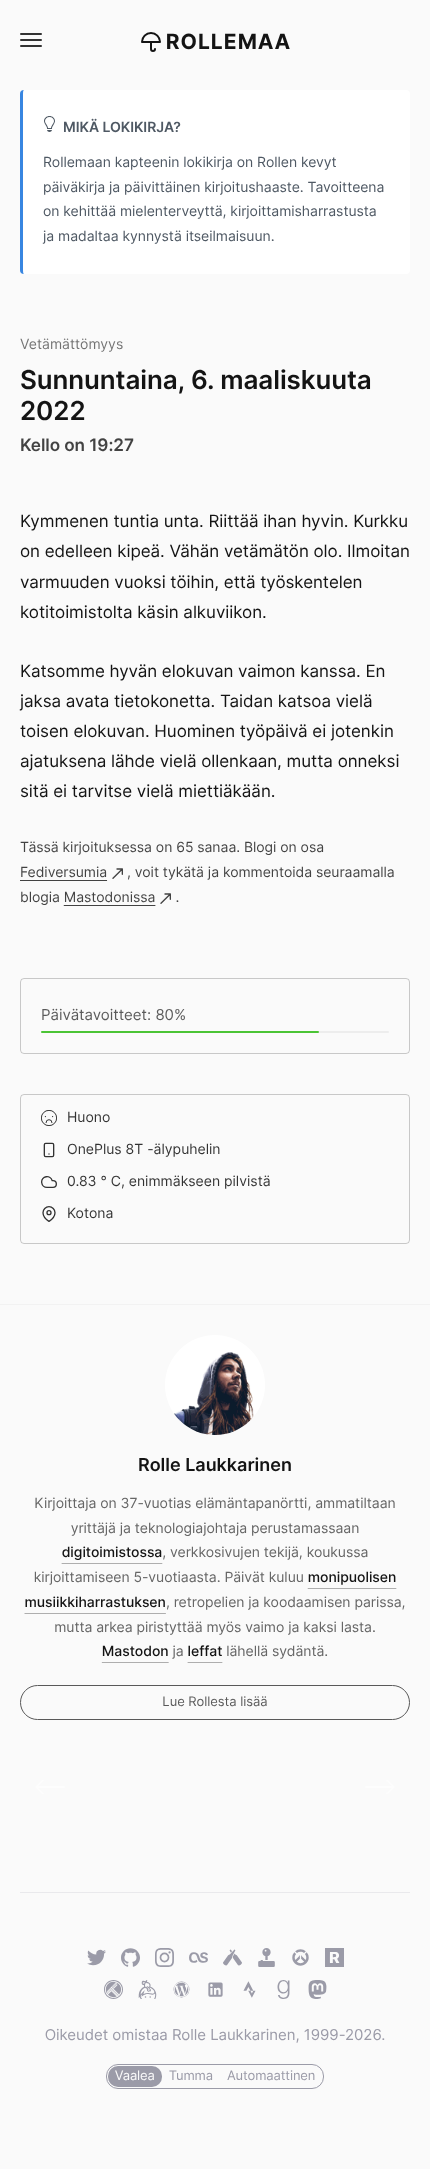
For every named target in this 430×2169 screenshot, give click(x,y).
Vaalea (135, 2076)
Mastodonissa (110, 897)
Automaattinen (271, 2076)
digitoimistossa (112, 1552)
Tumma (191, 2076)
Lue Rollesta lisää (214, 1702)
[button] (30, 40)
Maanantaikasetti (372, 1787)
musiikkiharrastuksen (95, 1602)
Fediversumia (63, 872)
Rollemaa (229, 42)
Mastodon (135, 1651)
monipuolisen (352, 1577)
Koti (57, 1787)
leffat (205, 1651)
